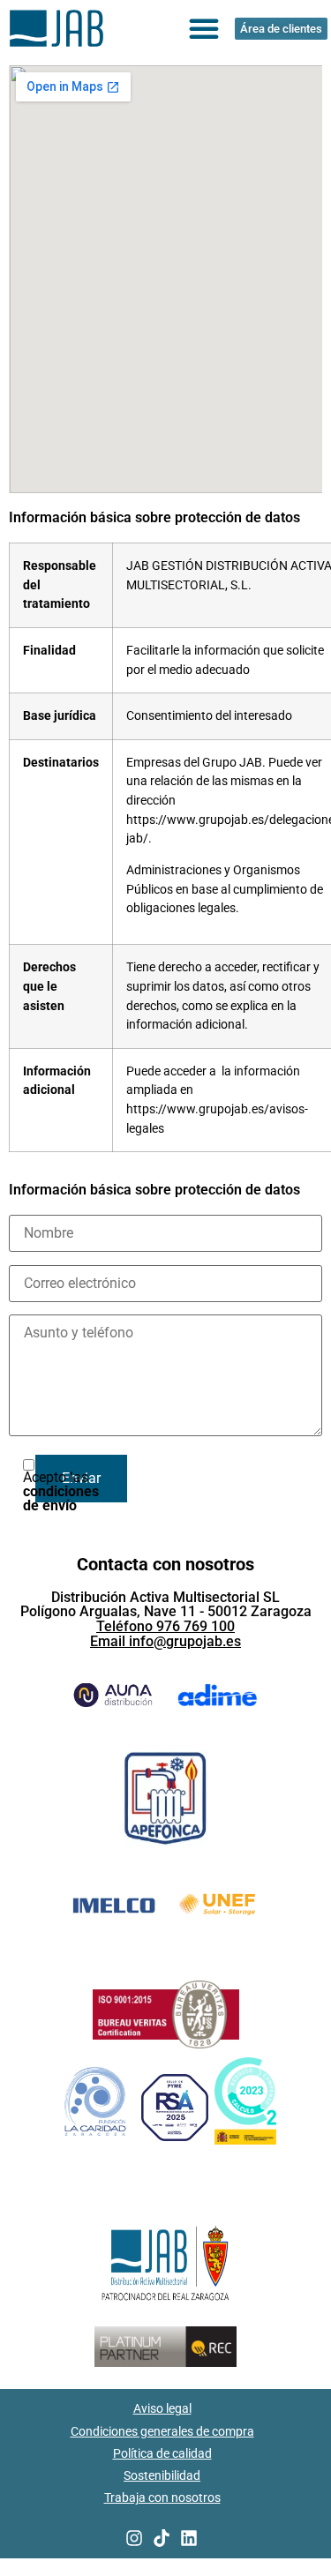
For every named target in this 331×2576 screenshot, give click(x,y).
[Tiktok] (162, 2538)
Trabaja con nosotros (162, 2497)
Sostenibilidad (162, 2475)
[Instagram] (134, 2538)
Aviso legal (162, 2408)
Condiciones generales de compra (162, 2431)
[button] (204, 28)
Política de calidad (162, 2453)
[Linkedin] (189, 2538)
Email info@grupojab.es (165, 1641)
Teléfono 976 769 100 (165, 1626)
